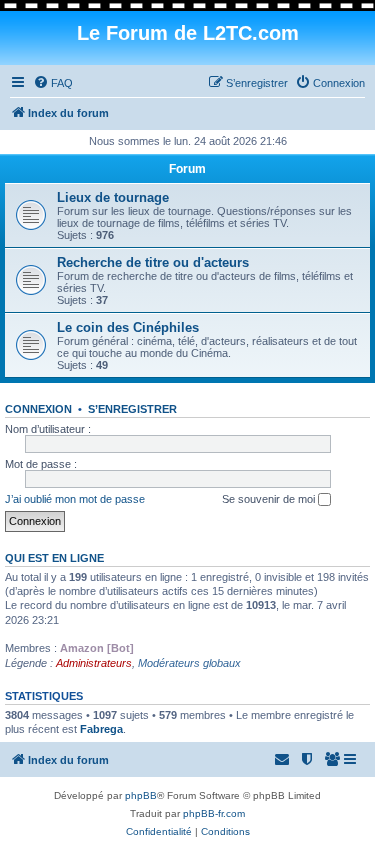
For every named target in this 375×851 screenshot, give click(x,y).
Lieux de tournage (113, 197)
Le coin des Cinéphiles (128, 327)
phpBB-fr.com (214, 813)
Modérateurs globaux (189, 663)
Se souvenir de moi (270, 499)
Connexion (38, 409)
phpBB (141, 795)
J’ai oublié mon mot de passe (75, 499)
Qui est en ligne (54, 558)
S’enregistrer (132, 409)
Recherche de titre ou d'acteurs (153, 262)
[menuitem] (53, 83)
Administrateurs (94, 663)
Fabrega (101, 729)
